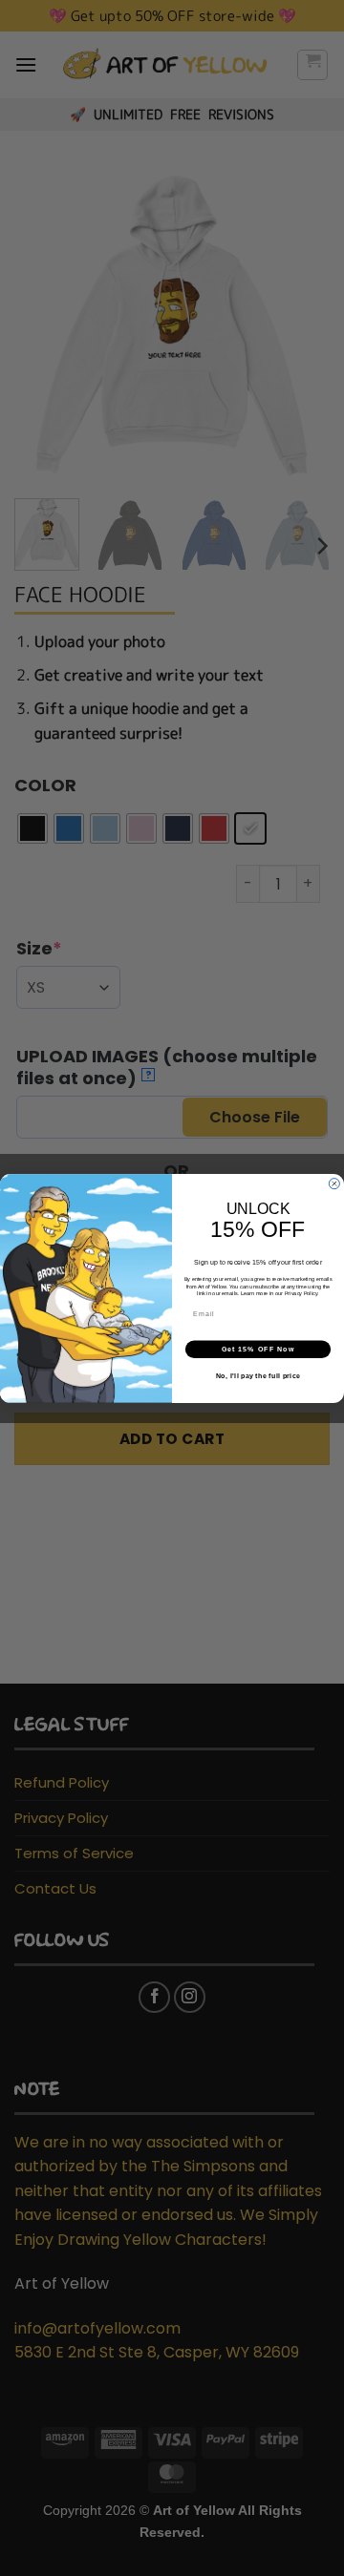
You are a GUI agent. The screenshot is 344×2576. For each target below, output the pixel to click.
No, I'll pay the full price (258, 1375)
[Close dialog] (334, 1183)
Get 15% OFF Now (258, 1349)
